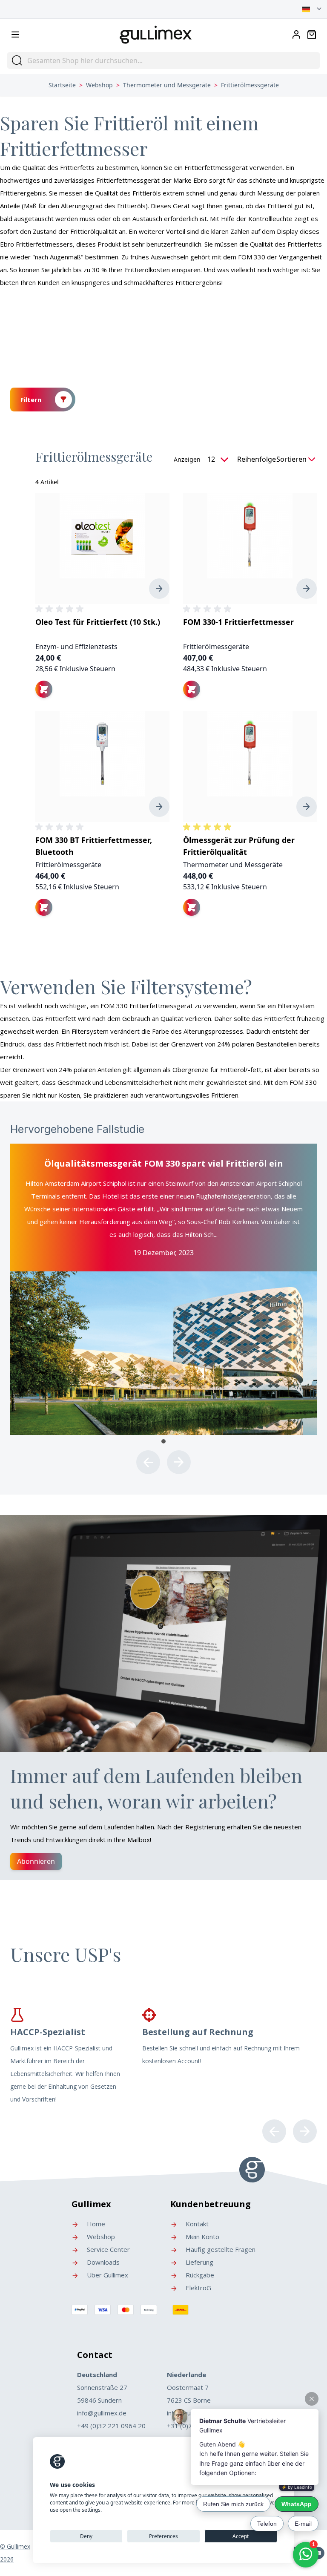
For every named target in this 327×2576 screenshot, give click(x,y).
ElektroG (198, 2288)
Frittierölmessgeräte (216, 647)
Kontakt (196, 2224)
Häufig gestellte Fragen (220, 2249)
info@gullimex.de (102, 2413)
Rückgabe (199, 2275)
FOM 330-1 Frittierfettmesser (238, 622)
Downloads (102, 2262)
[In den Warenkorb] (44, 689)
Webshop (99, 85)
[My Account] (296, 34)
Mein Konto (202, 2237)
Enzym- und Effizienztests (76, 647)
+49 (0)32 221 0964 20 (111, 2426)
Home (95, 2224)
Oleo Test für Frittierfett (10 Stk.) (98, 622)
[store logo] (156, 33)
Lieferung (199, 2262)
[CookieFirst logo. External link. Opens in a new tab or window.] (57, 2462)
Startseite (62, 85)
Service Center (108, 2249)
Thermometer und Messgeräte (167, 85)
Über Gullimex (107, 2275)
